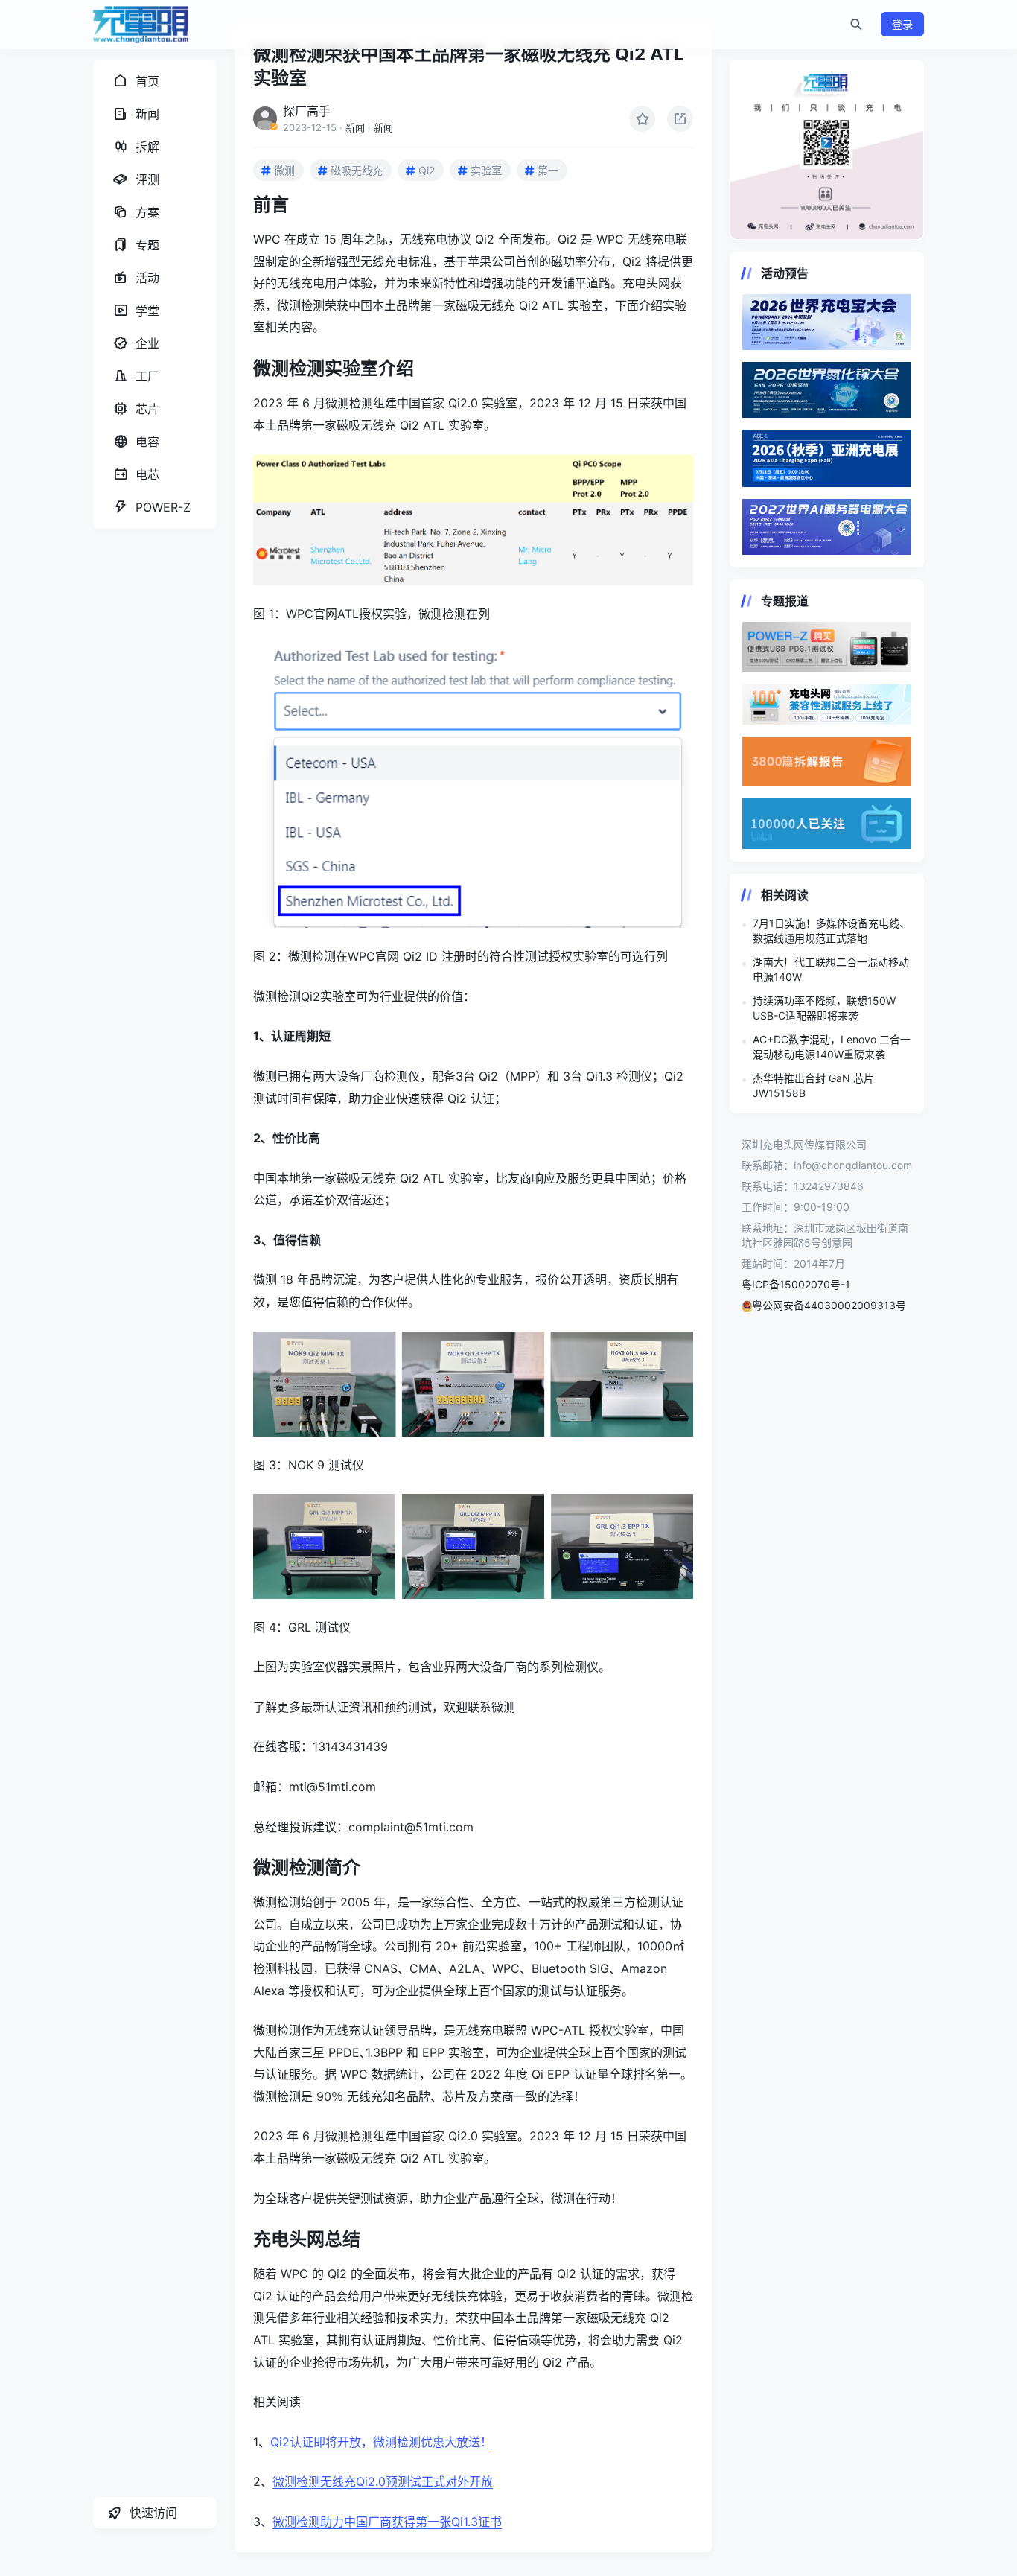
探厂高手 (307, 111)
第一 (548, 170)
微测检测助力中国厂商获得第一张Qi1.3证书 (387, 2522)
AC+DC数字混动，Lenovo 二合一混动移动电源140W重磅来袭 (832, 1047)
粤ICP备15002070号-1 (796, 1284)
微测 (284, 170)
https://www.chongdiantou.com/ (827, 150)
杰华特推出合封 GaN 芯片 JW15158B (813, 1085)
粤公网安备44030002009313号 (829, 1305)
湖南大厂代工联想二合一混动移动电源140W (831, 969)
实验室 (486, 170)
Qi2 (427, 170)
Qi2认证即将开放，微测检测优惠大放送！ (381, 2442)
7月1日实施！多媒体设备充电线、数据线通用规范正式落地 (831, 931)
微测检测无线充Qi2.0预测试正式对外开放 (383, 2481)
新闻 (355, 127)
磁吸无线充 (357, 170)
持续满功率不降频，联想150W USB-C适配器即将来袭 (824, 1008)
